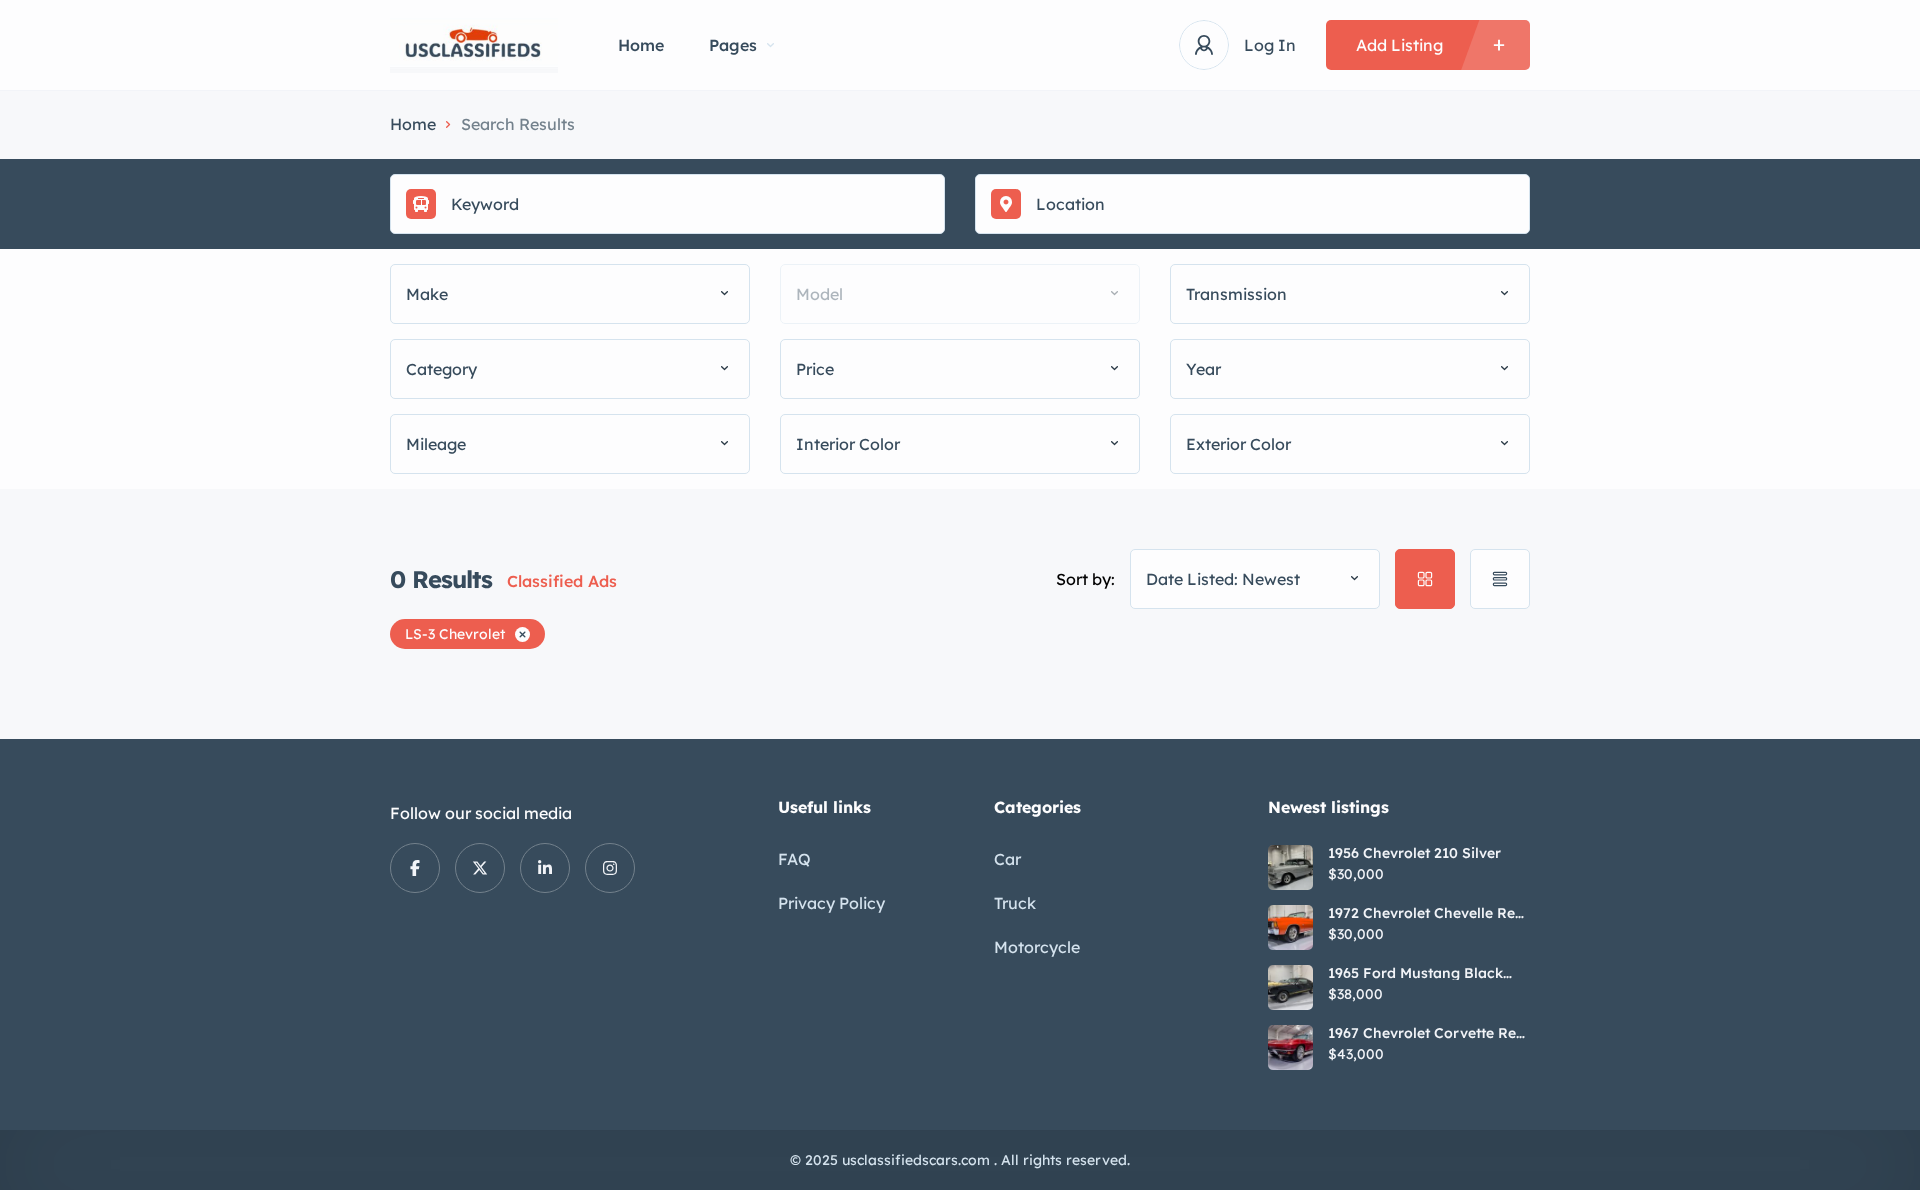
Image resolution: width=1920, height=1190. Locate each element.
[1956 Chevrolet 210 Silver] (1290, 867)
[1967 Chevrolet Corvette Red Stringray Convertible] (1290, 1047)
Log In (1270, 45)
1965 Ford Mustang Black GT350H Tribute (1415, 973)
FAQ (794, 859)
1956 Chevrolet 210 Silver (1414, 853)
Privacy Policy (831, 903)
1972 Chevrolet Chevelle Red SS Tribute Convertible (1426, 913)
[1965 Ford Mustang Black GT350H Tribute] (1290, 987)
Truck (1015, 903)
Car (1007, 859)
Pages (733, 45)
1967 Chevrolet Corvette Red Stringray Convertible (1426, 1033)
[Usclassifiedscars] (474, 45)
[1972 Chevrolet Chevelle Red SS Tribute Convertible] (1290, 927)
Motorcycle (1037, 947)
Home (641, 45)
